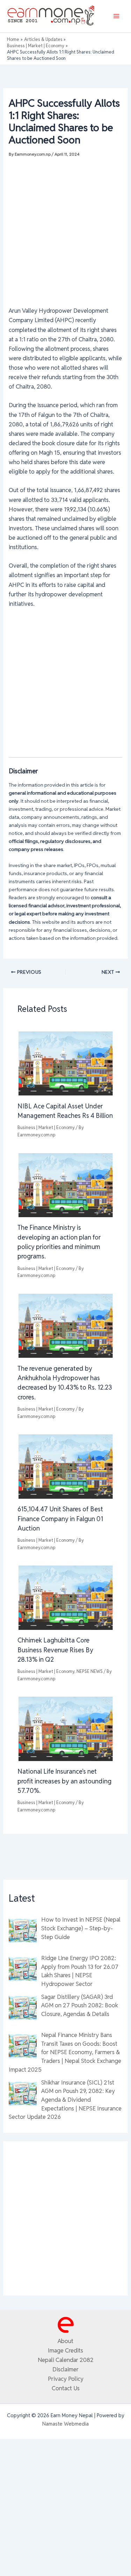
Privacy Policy (66, 2379)
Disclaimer (65, 2369)
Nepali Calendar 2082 (66, 2360)
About (65, 2341)
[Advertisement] (65, 228)
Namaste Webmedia (65, 2424)
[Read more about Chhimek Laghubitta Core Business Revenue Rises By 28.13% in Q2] (65, 1597)
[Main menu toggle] (116, 16)
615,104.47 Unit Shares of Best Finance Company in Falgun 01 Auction (60, 1519)
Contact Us (66, 2388)
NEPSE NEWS (90, 1671)
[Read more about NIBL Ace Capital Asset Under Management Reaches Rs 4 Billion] (65, 1063)
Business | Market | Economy (46, 1127)
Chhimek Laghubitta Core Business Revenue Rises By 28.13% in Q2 (55, 1650)
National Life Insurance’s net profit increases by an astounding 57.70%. (64, 1781)
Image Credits (65, 2350)
